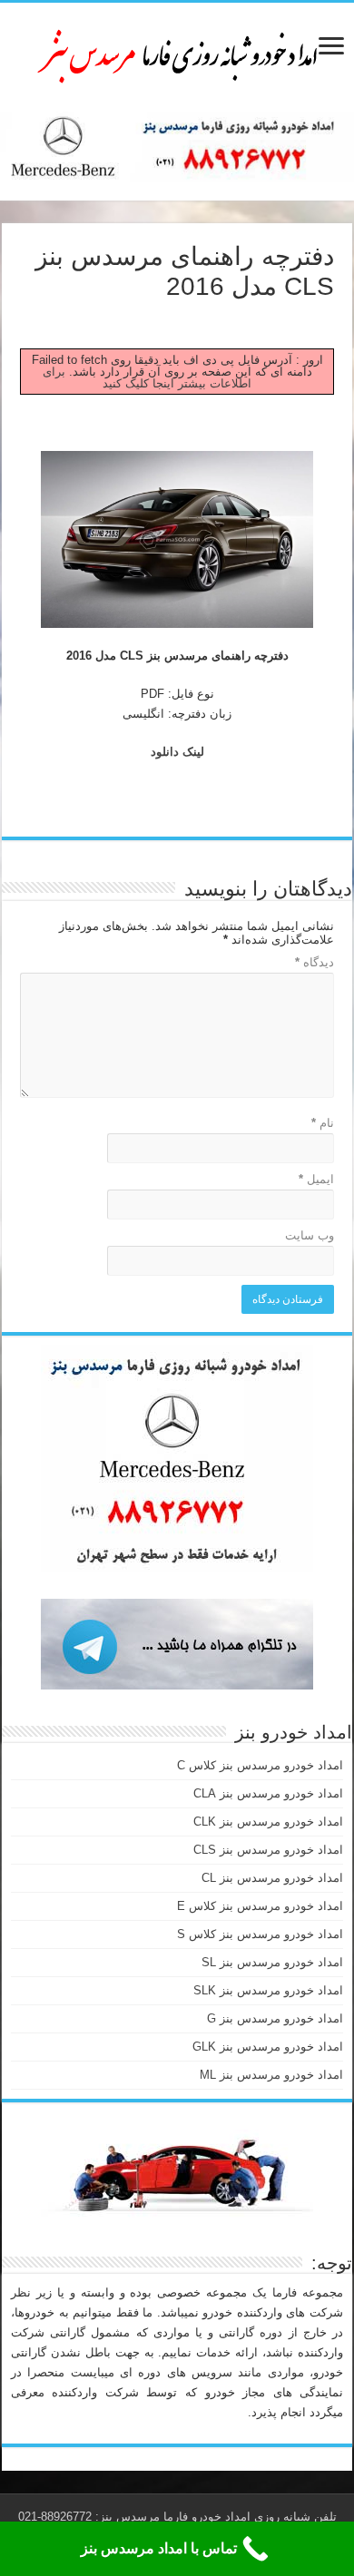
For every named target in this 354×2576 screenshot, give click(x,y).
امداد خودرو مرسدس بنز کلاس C (260, 1765)
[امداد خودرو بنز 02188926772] (177, 54)
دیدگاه (315, 962)
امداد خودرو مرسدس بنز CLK (268, 1822)
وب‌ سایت (310, 1235)
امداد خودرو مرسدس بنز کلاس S (260, 1934)
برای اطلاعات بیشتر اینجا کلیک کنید (147, 377)
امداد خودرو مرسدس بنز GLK (268, 2047)
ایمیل (316, 1179)
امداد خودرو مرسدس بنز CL (272, 1878)
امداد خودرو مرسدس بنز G (275, 2018)
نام (323, 1123)
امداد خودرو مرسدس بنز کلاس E (260, 1906)
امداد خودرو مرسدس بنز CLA (268, 1793)
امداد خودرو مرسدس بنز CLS (268, 1850)
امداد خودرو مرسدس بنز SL (272, 1962)
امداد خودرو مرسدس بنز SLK (268, 1990)
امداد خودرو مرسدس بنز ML (271, 2075)
